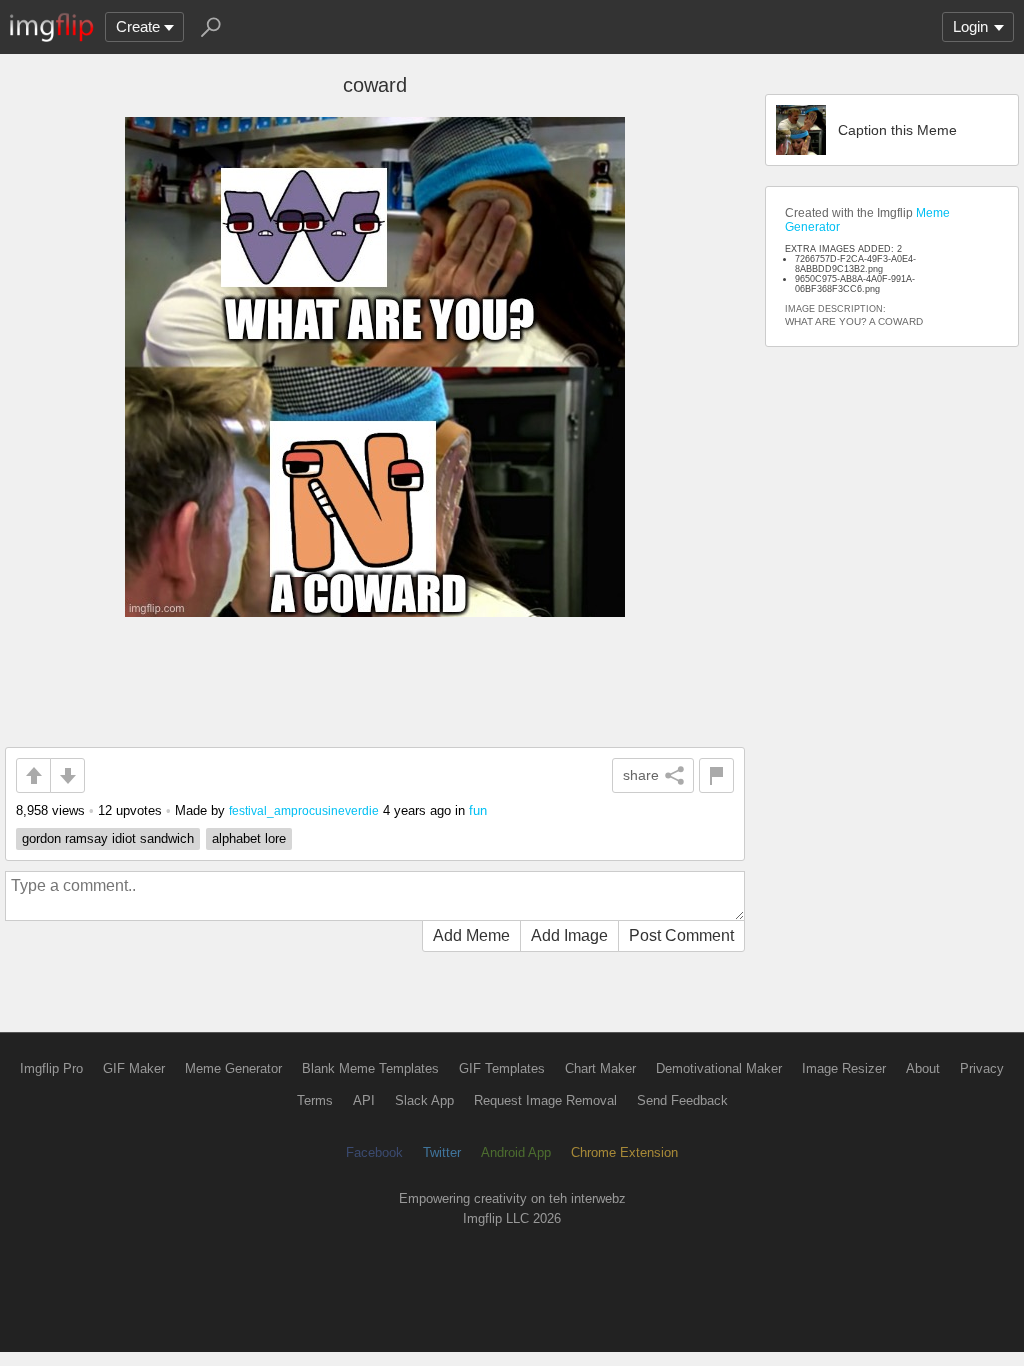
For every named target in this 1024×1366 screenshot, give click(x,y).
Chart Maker (600, 1068)
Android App (516, 1152)
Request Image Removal (545, 1100)
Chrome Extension (624, 1152)
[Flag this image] (716, 775)
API (364, 1100)
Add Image (569, 935)
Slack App (424, 1100)
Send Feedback (682, 1100)
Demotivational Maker (719, 1068)
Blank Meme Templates (370, 1068)
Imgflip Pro (51, 1068)
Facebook (374, 1152)
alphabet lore (249, 838)
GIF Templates (502, 1068)
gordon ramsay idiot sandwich (108, 838)
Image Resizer (844, 1068)
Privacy (982, 1068)
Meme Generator (233, 1068)
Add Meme (471, 935)
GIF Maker (134, 1068)
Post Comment (681, 935)
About (923, 1068)
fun (478, 810)
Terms (315, 1100)
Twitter (442, 1152)
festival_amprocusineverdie (304, 810)
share (641, 775)
